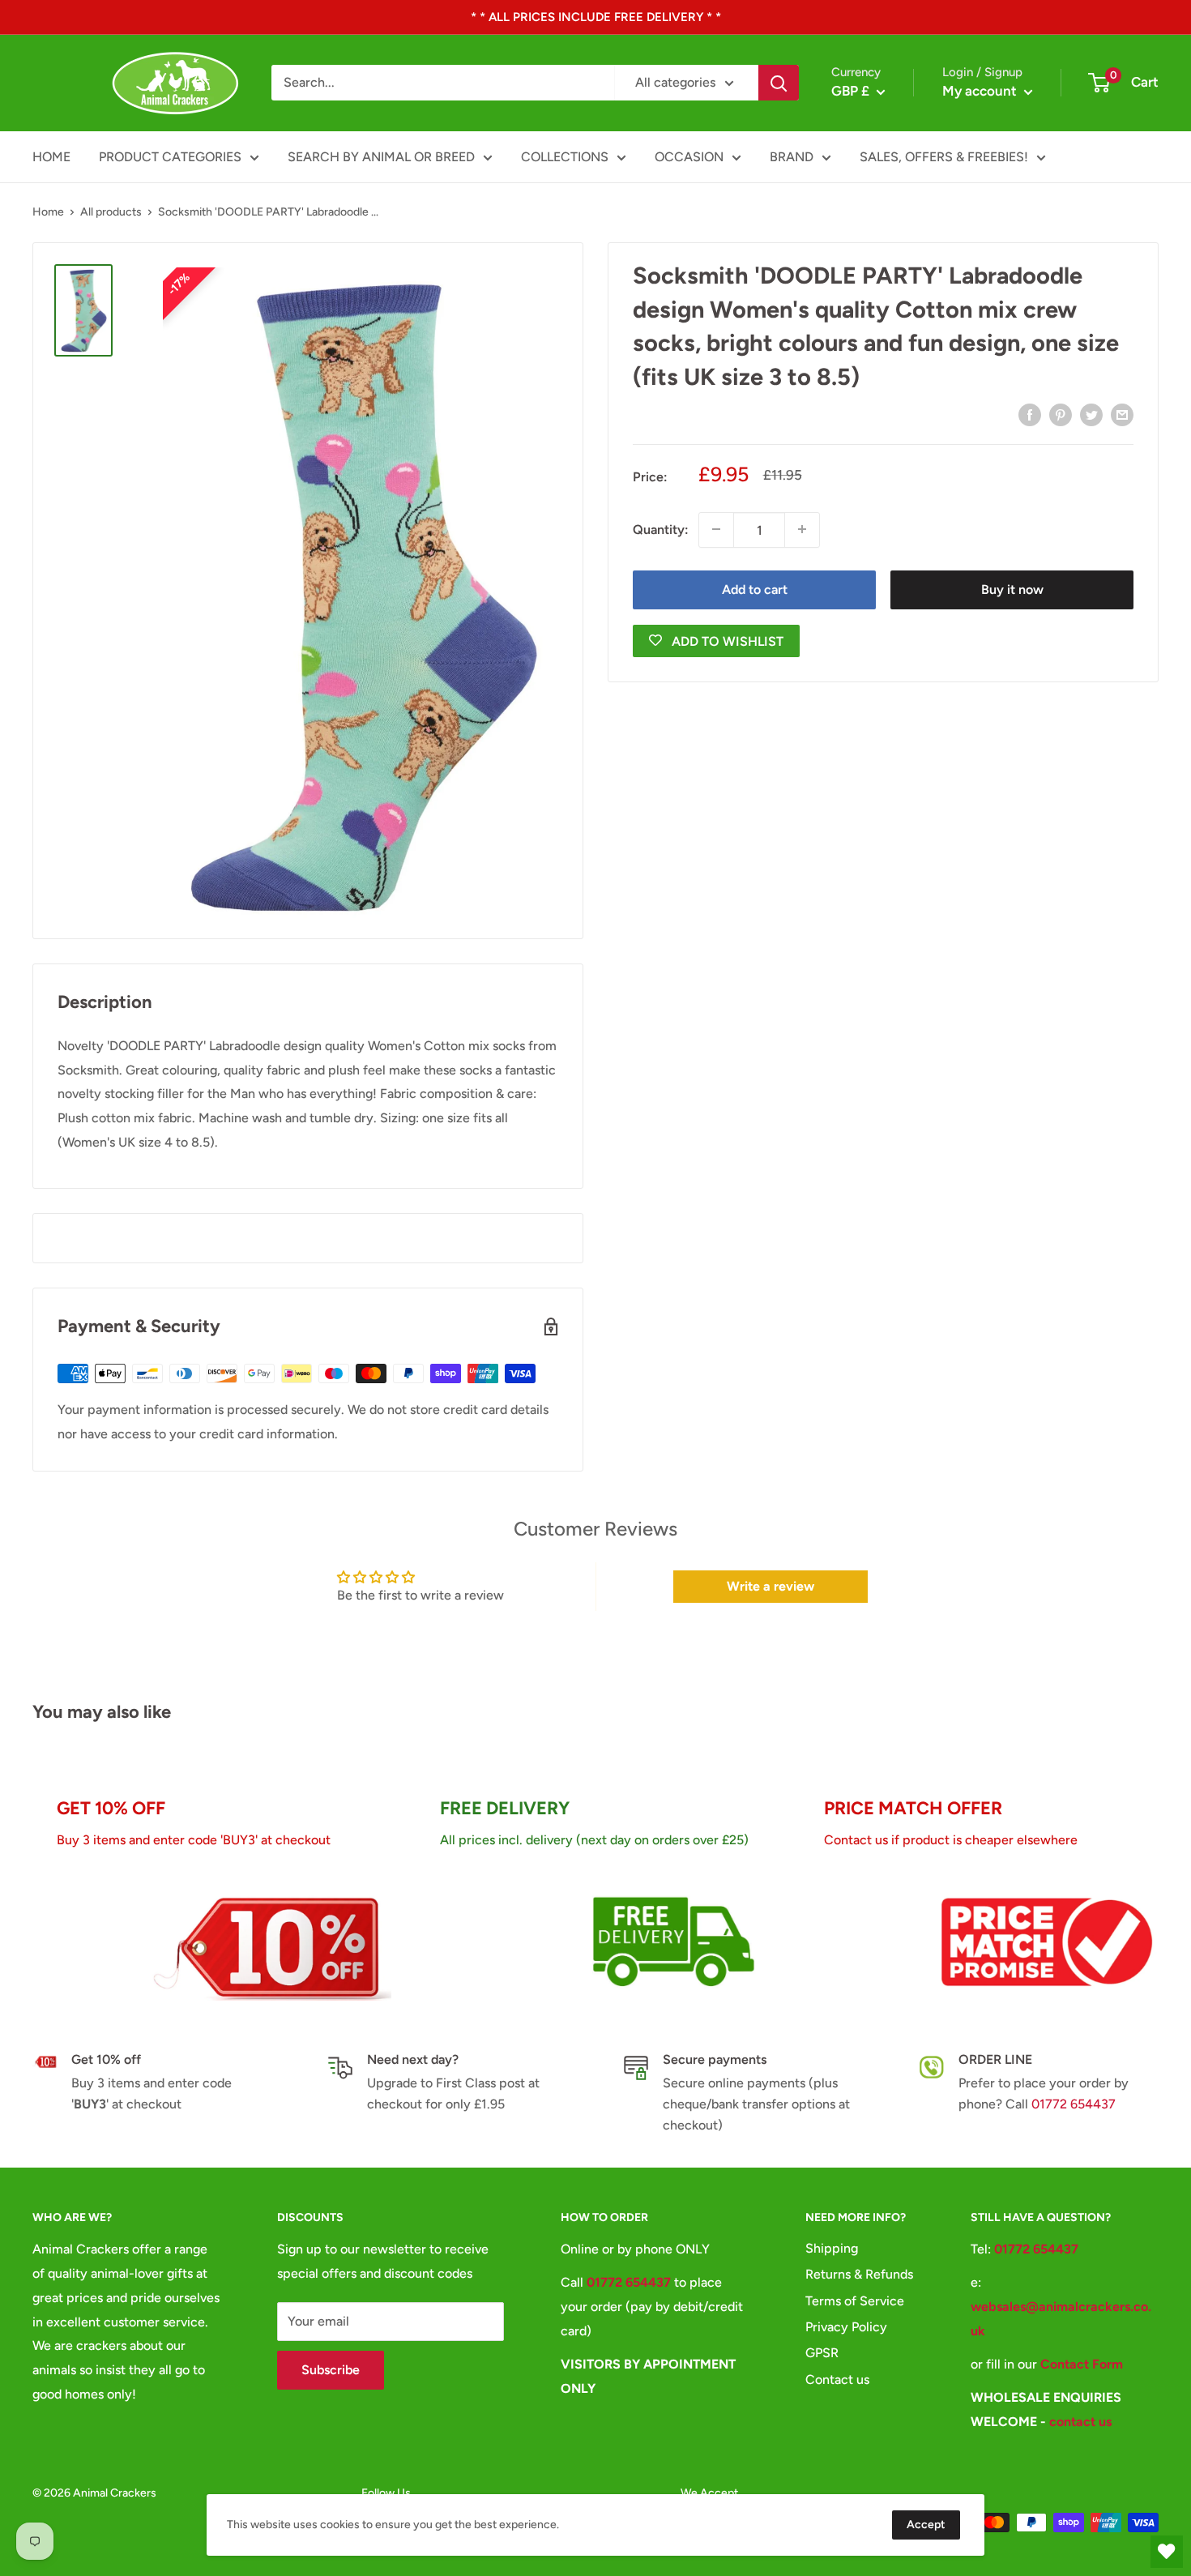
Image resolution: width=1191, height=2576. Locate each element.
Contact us (837, 2379)
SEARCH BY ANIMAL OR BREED (381, 157)
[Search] (779, 83)
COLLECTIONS (565, 157)
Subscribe (331, 2370)
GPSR (822, 2353)
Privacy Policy (846, 2327)
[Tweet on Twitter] (1091, 414)
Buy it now (1012, 589)
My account (981, 91)
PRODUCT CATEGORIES (170, 157)
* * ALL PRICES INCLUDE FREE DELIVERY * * (596, 17)
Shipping (832, 2248)
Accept (926, 2525)
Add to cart (755, 589)
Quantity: (661, 530)
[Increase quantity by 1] (802, 529)
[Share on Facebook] (1030, 414)
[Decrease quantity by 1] (716, 529)
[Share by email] (1122, 414)
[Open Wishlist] (1167, 2552)
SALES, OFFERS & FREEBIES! (944, 157)
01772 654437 (1074, 2104)
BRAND (792, 157)
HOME (51, 157)
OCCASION (689, 157)
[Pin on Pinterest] (1061, 414)
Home (48, 212)
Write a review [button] (771, 1586)
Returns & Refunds (859, 2274)
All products (111, 212)
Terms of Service (855, 2301)
